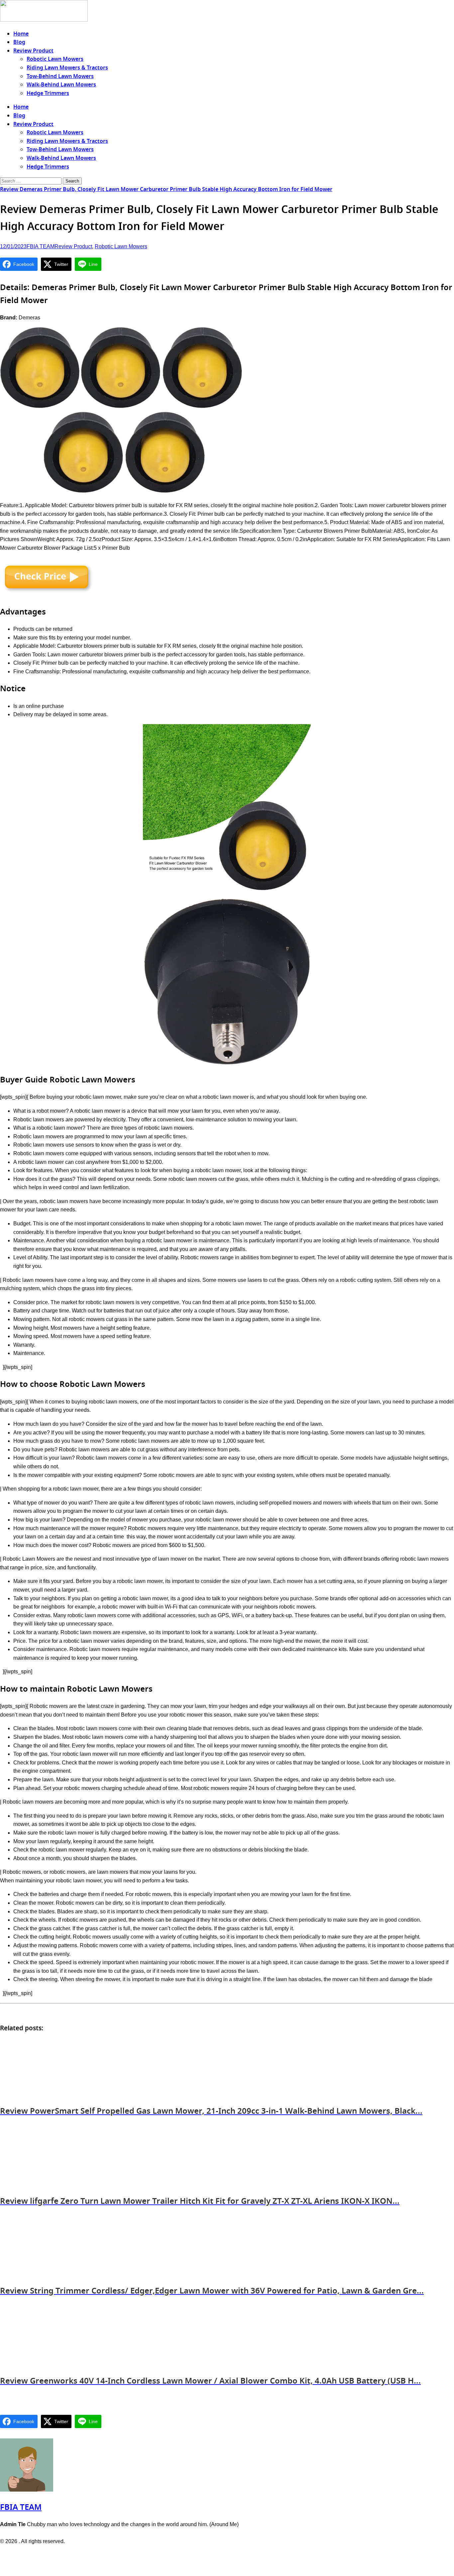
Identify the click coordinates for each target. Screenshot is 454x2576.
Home (21, 34)
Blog (19, 42)
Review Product (33, 51)
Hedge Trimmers (48, 93)
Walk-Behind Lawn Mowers (61, 85)
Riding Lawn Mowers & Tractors (67, 68)
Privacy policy (214, 2555)
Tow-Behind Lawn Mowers (60, 76)
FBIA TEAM (41, 246)
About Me (245, 2555)
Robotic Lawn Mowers (55, 59)
